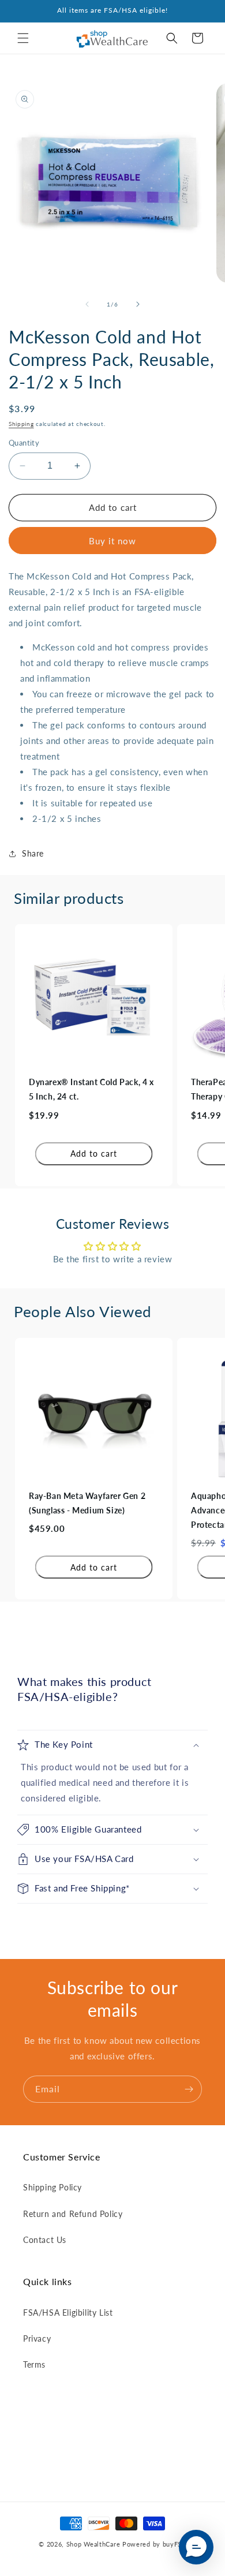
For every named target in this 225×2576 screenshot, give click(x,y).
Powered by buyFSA (154, 2544)
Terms (34, 2364)
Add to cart (94, 1154)
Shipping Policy (52, 2187)
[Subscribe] (189, 2089)
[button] (23, 38)
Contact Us (45, 2240)
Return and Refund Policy (73, 2214)
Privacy (37, 2338)
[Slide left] (87, 304)
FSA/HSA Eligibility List (68, 2313)
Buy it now (112, 541)
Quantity (24, 443)
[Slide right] (138, 304)
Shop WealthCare (93, 2544)
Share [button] (33, 853)
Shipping (21, 424)
